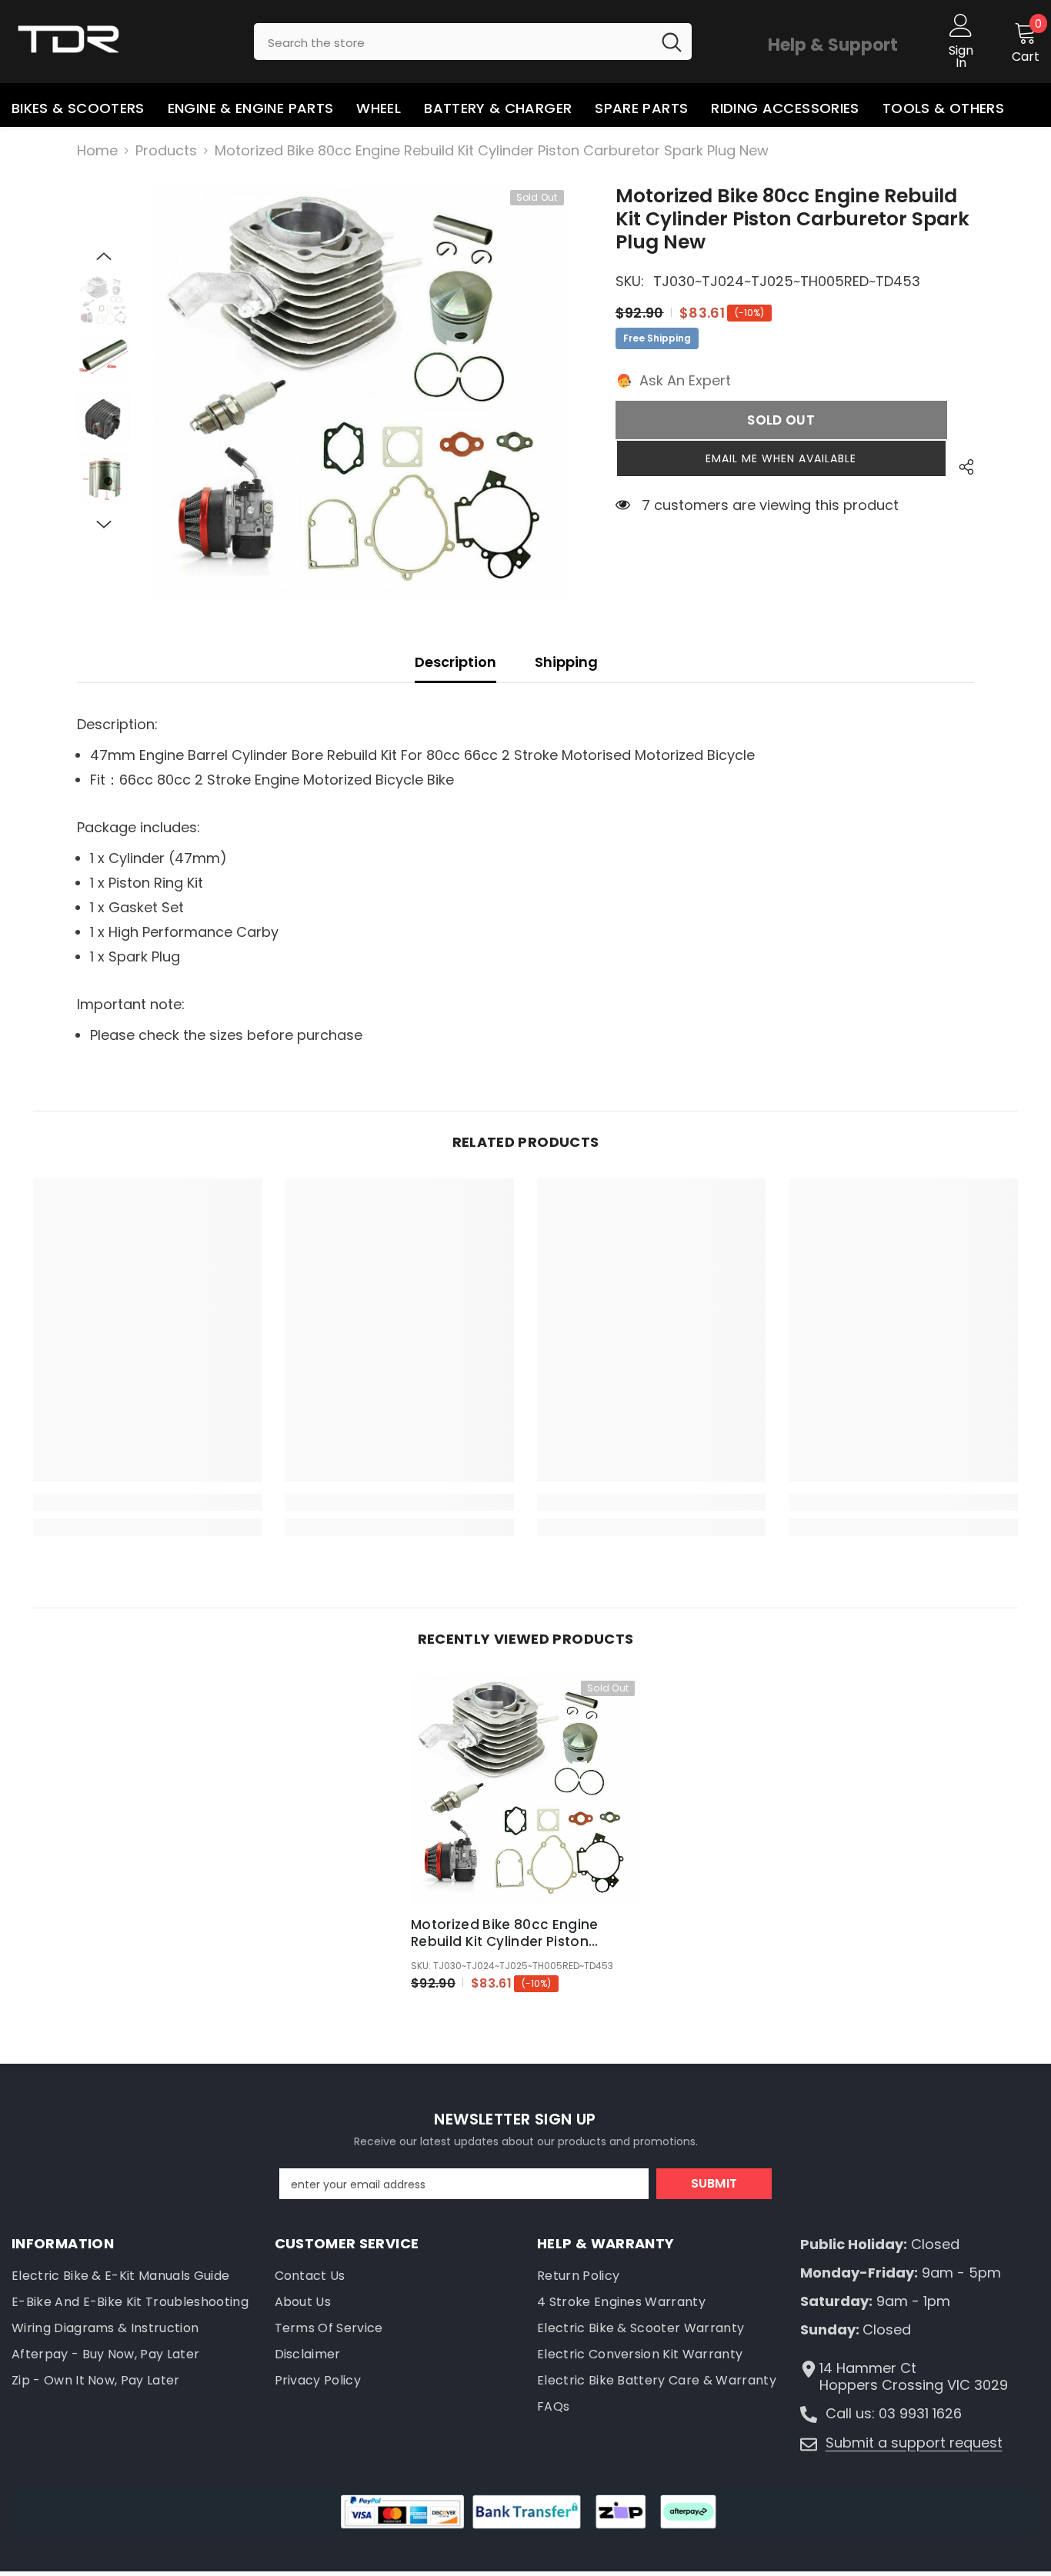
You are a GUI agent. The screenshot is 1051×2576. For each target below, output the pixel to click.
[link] (147, 1502)
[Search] (473, 42)
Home (97, 151)
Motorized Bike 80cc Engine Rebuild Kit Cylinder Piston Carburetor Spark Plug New (505, 1933)
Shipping (566, 662)
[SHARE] (961, 467)
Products (166, 151)
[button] (104, 256)
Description (455, 662)
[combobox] (453, 42)
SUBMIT (714, 2183)
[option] (362, 392)
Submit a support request (914, 2443)
